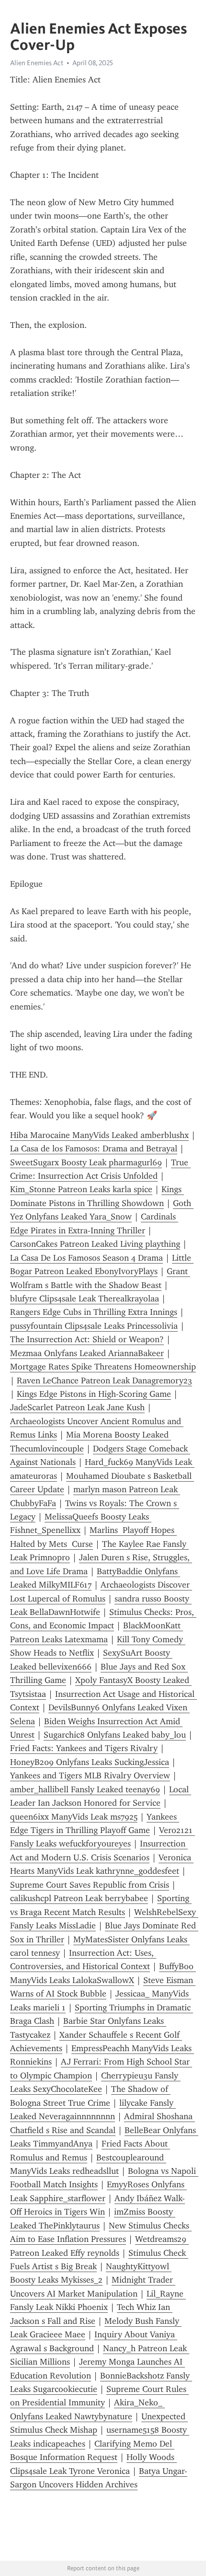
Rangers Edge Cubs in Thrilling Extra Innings (94, 1312)
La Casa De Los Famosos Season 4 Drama (86, 1258)
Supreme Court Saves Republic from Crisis (90, 1885)
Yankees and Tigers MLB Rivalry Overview (90, 1775)
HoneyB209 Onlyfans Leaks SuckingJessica (90, 1762)
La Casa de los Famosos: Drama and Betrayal (94, 1149)
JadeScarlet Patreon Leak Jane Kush (77, 1407)
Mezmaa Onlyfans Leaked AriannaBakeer (87, 1353)
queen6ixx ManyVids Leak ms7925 (74, 1817)
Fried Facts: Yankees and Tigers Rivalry (84, 1748)
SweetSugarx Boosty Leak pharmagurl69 (86, 1162)
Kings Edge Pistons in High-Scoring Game (94, 1394)
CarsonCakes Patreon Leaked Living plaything (95, 1244)
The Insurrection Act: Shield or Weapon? (87, 1339)
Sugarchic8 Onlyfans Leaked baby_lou (115, 1735)
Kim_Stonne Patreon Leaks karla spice (81, 1189)
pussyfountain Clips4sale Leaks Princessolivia (94, 1326)
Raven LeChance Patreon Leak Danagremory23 (104, 1381)
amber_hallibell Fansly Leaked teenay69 (85, 1789)
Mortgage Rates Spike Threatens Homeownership (103, 1367)
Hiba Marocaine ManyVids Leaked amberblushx (99, 1135)
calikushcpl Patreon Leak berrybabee (79, 1898)
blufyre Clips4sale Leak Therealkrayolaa (85, 1299)
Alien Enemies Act (37, 63)
